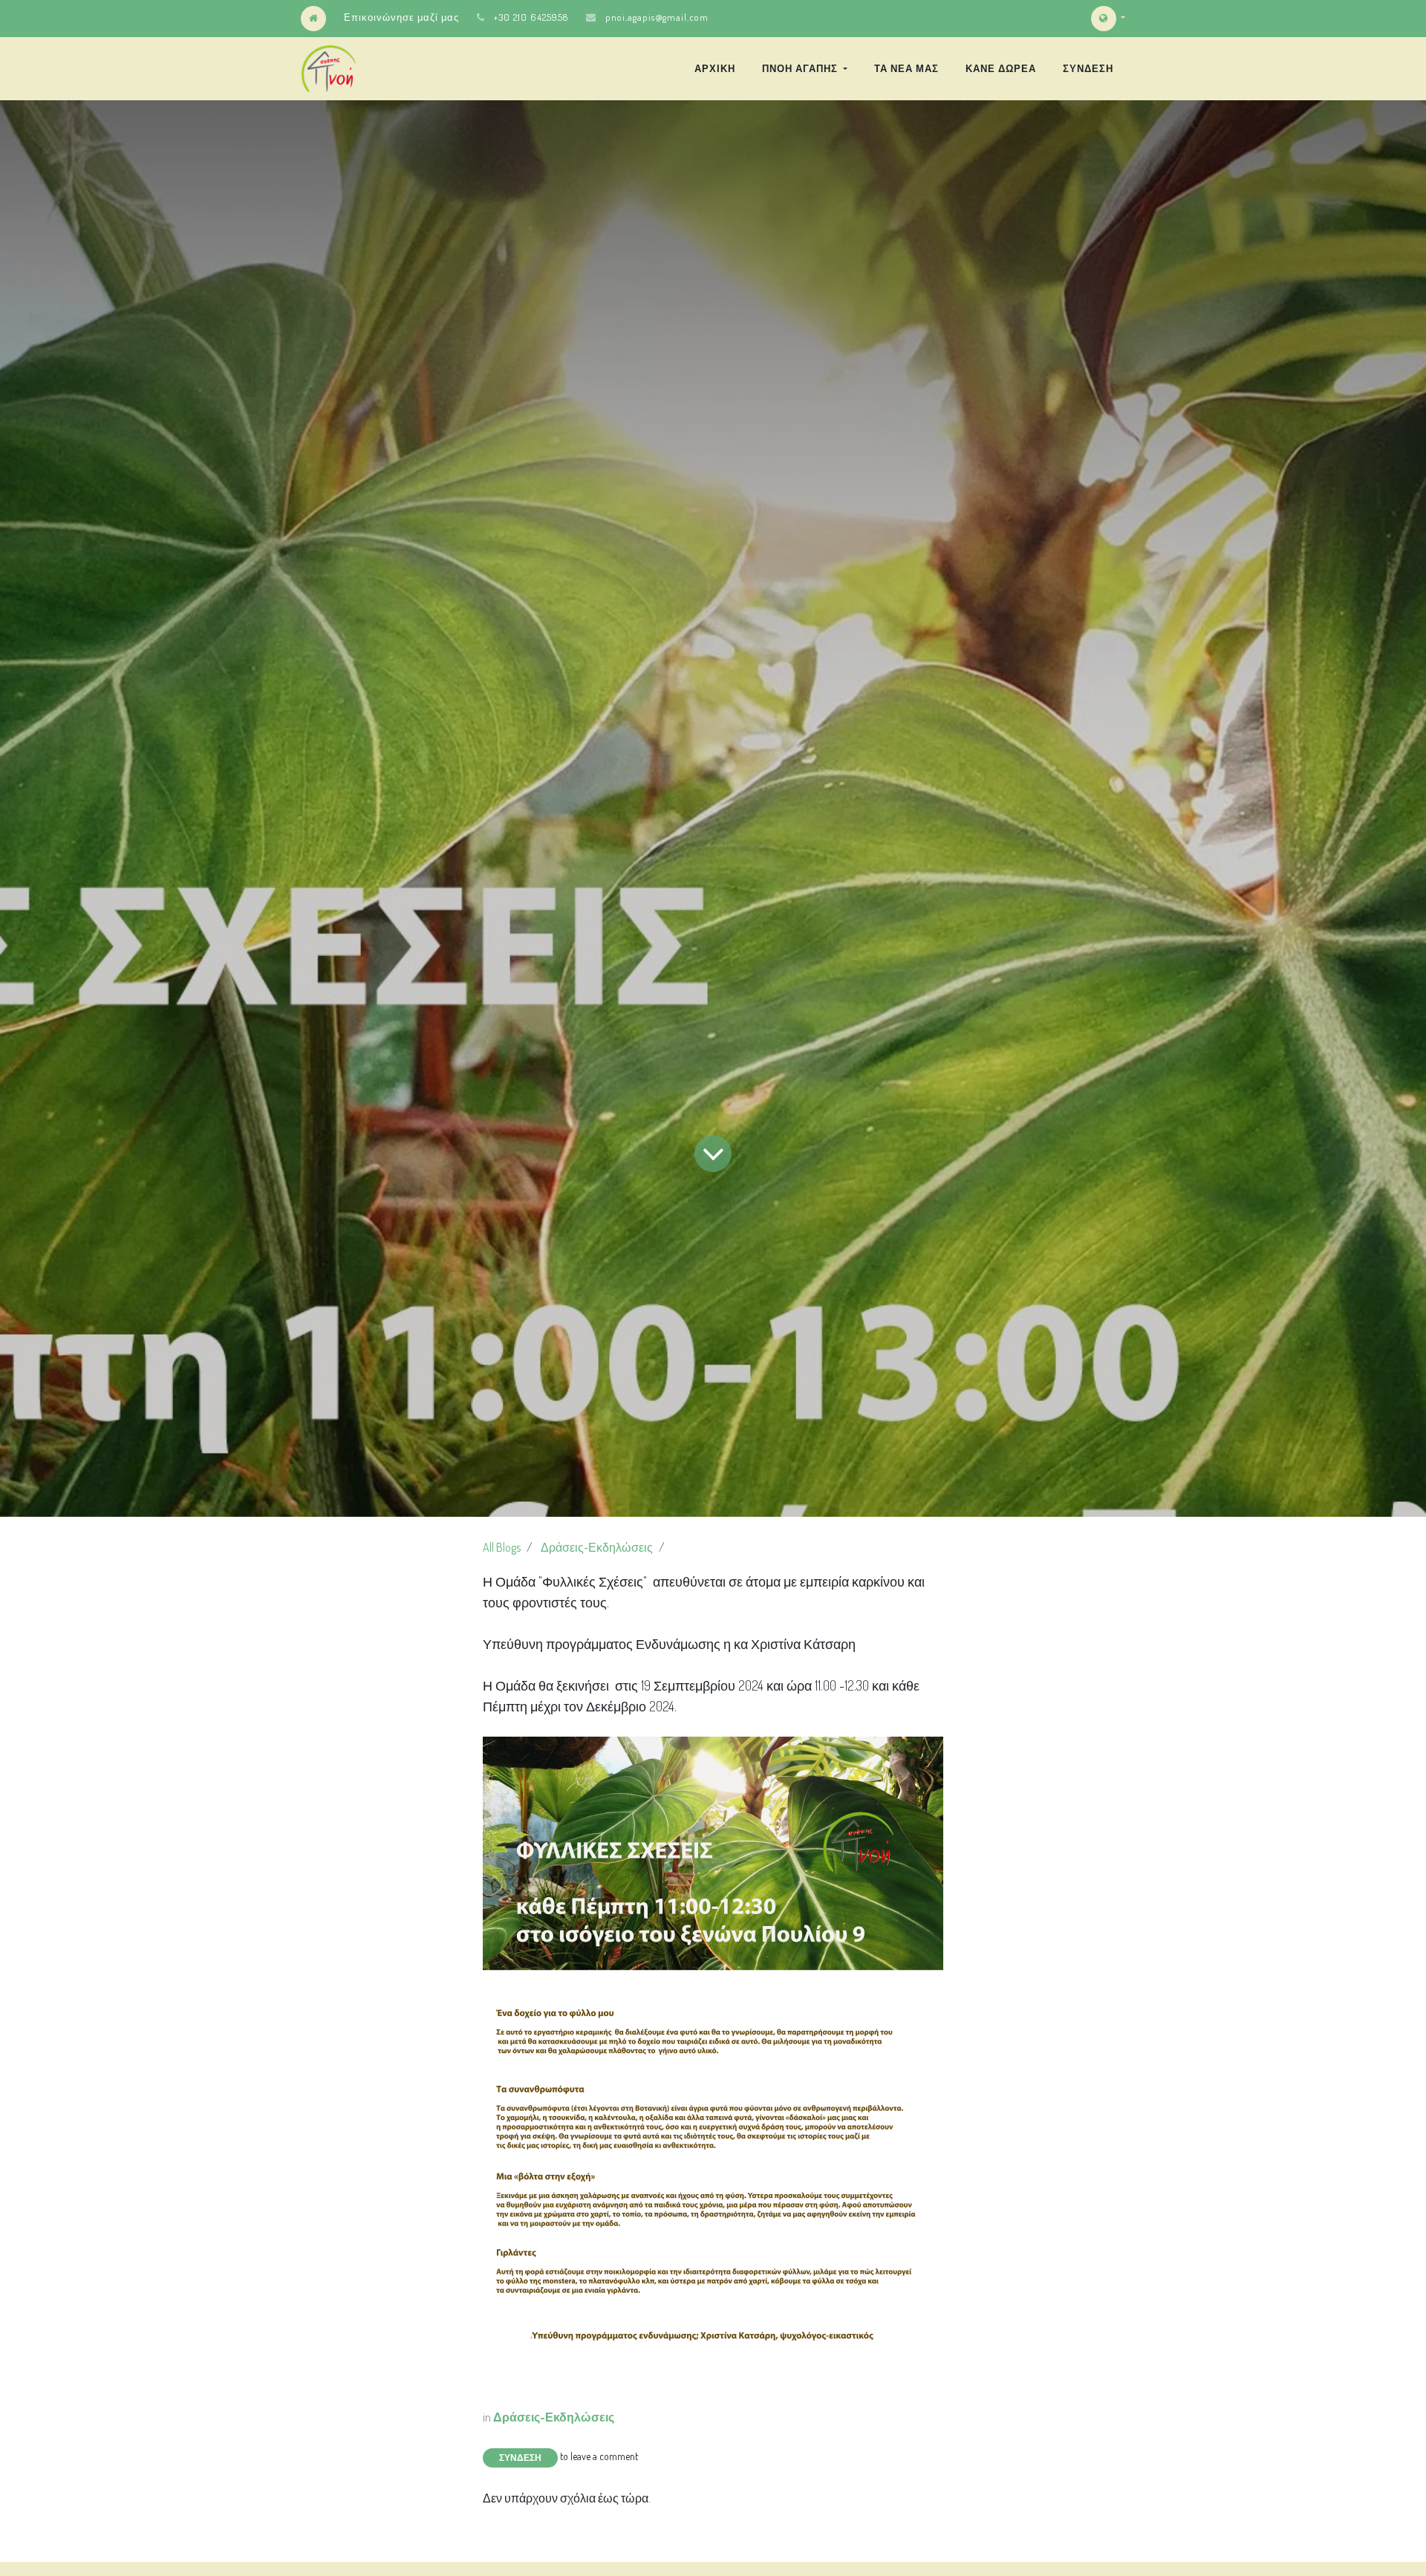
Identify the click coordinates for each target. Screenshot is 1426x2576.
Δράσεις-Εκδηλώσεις (597, 1547)
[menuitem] (715, 68)
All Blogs (502, 1547)
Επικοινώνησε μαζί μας (401, 17)
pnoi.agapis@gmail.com (657, 17)
